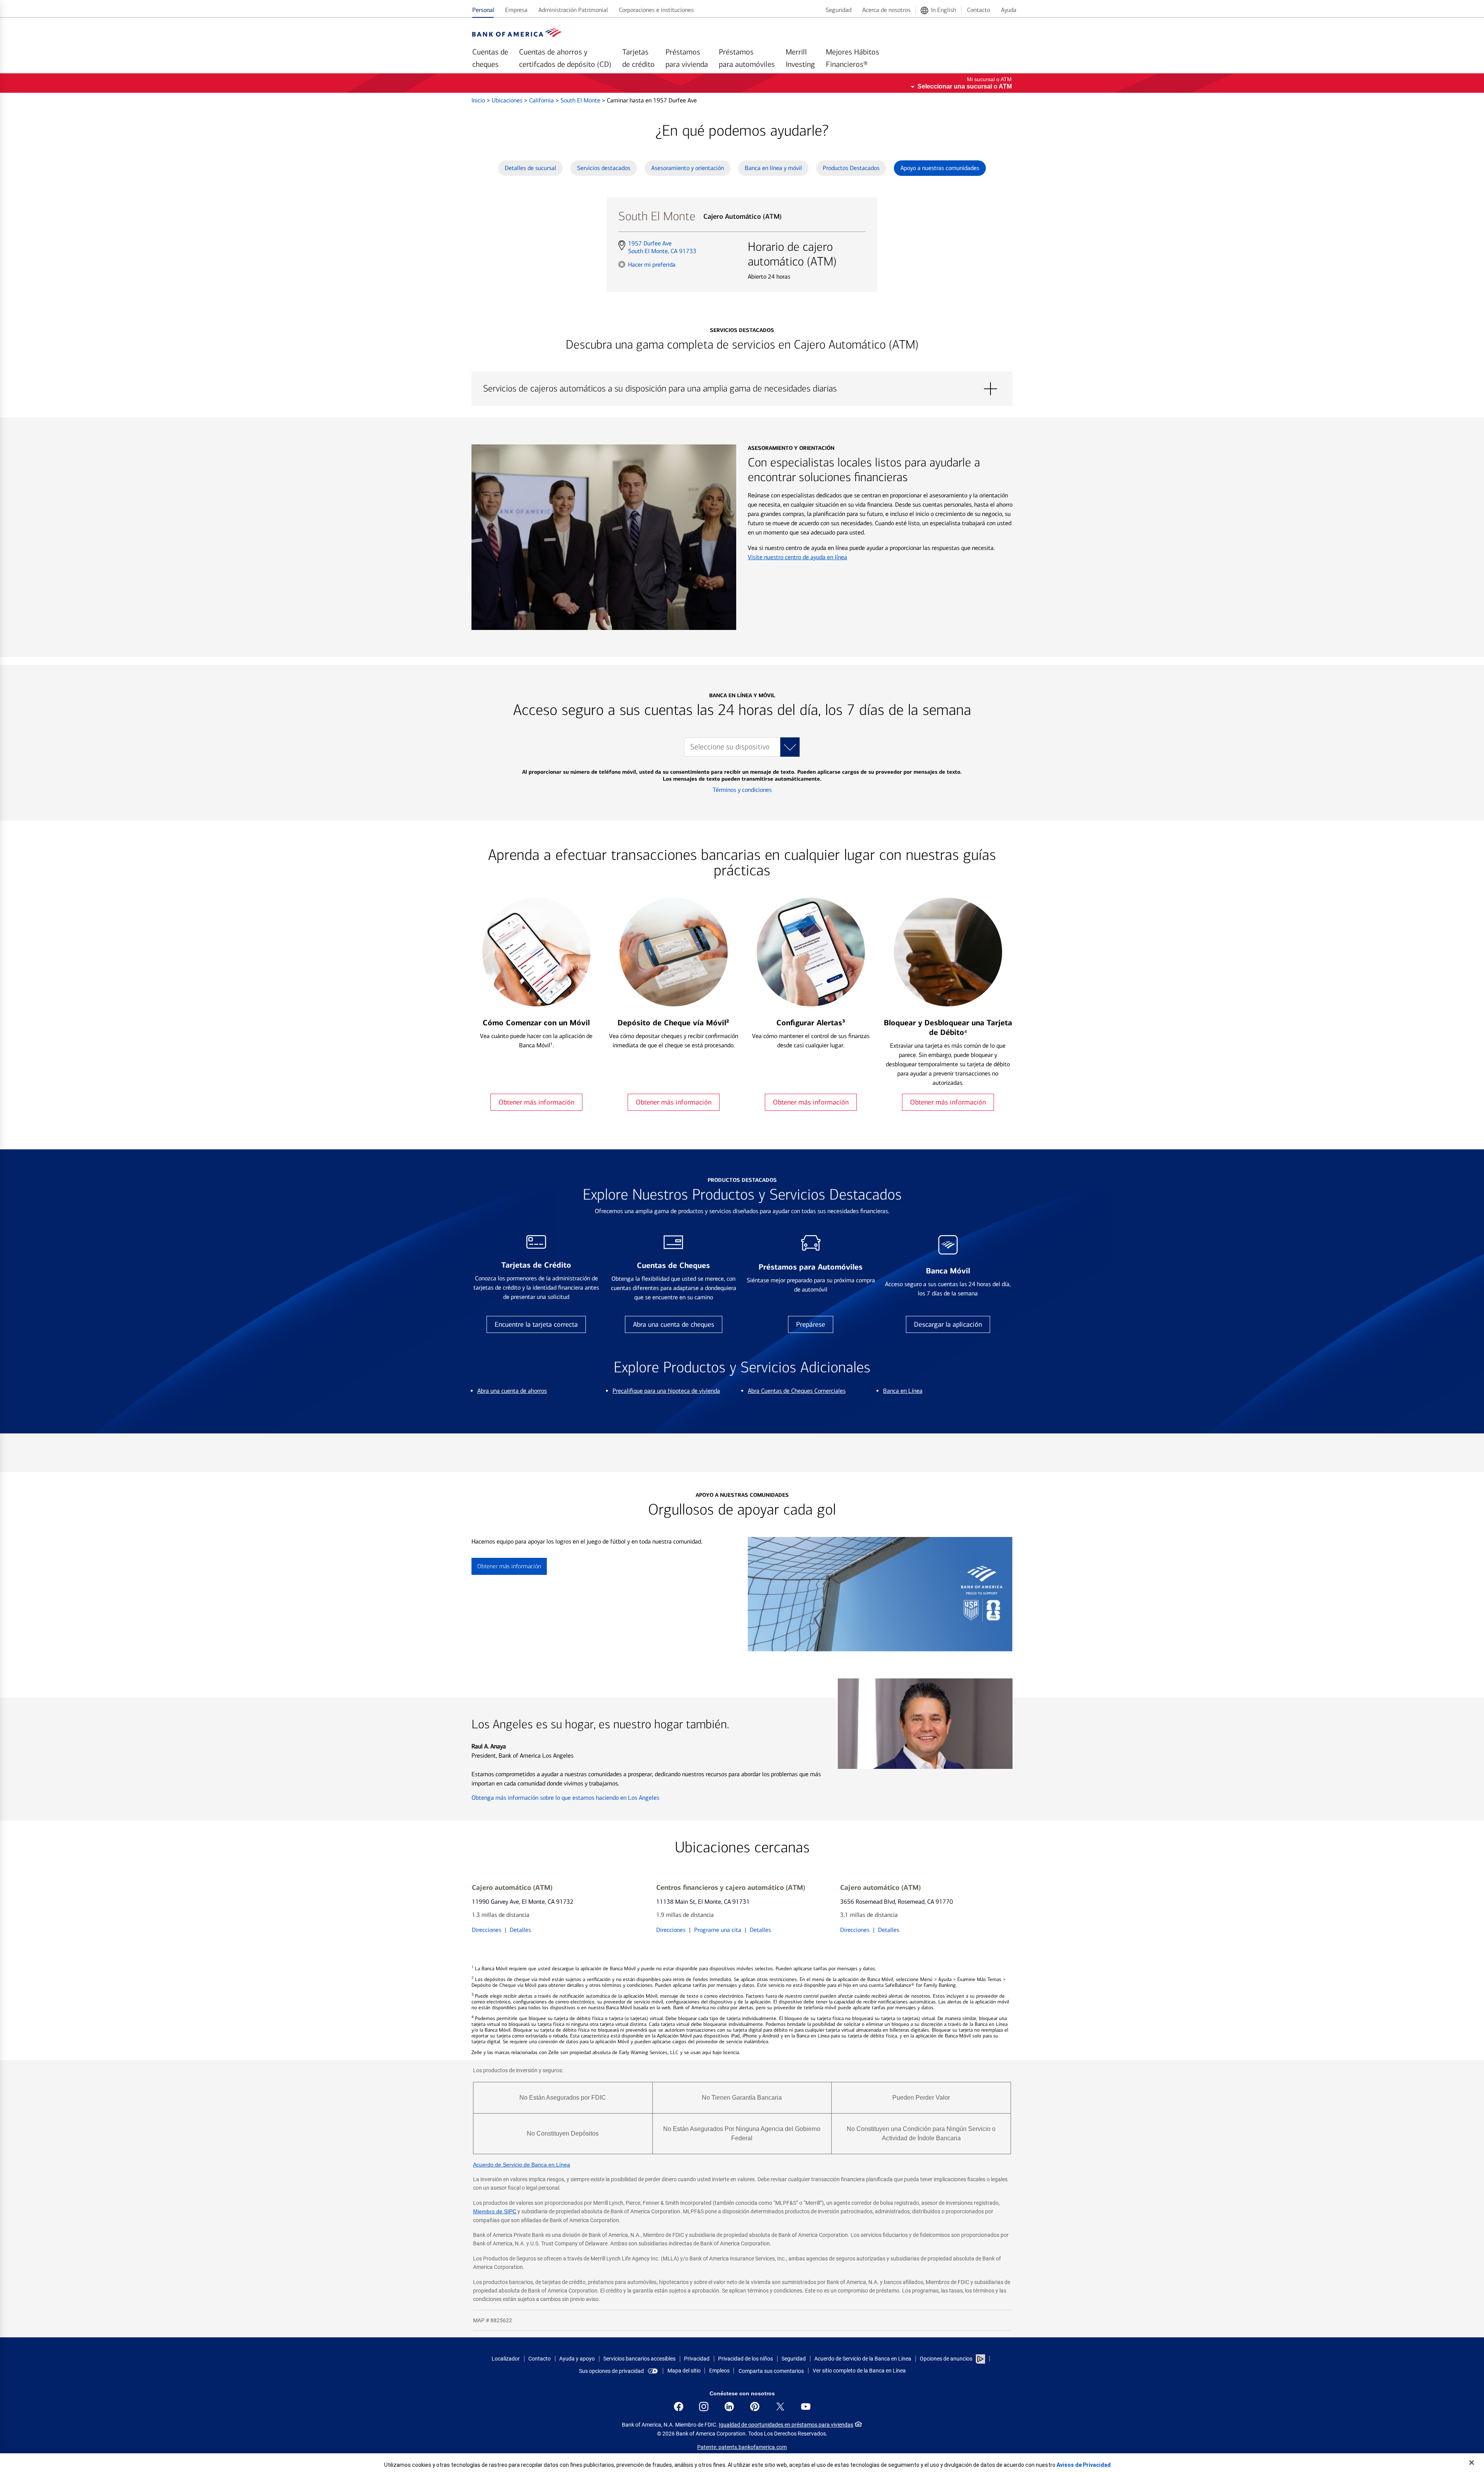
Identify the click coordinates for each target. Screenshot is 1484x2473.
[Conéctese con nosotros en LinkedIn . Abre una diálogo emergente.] (729, 2407)
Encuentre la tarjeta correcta (536, 1324)
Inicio (479, 100)
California (542, 100)
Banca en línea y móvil (773, 168)
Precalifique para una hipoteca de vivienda (666, 1391)
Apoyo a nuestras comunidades (940, 168)
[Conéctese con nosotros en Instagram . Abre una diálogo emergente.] (704, 2407)
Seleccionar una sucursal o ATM (965, 86)
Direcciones (487, 1930)
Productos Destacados (851, 168)
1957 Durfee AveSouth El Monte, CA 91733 (662, 247)
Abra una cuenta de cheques (674, 1324)
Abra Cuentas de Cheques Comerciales (797, 1391)
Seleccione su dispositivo (730, 747)
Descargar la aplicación (948, 1324)
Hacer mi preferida (652, 264)
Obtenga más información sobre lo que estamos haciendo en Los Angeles (565, 1798)
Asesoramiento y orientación (688, 168)
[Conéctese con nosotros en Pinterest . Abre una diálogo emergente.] (755, 2407)
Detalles (520, 1930)
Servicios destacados (604, 168)
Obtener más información (536, 1102)
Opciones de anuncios (947, 2359)
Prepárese (811, 1324)
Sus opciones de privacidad (611, 2371)
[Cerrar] (1472, 2463)
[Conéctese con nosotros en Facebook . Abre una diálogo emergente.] (679, 2407)
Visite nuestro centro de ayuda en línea (797, 557)
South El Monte (581, 100)
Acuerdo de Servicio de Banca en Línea (522, 2165)
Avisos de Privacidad (1084, 2465)
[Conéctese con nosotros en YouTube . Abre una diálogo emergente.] (806, 2407)
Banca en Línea (903, 1391)
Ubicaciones (508, 100)
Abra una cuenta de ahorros (512, 1391)
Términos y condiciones (742, 790)
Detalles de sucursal (530, 168)
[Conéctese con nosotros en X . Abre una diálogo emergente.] (780, 2407)
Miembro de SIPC (495, 2211)
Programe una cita (718, 1930)
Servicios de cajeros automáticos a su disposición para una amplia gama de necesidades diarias (742, 389)
